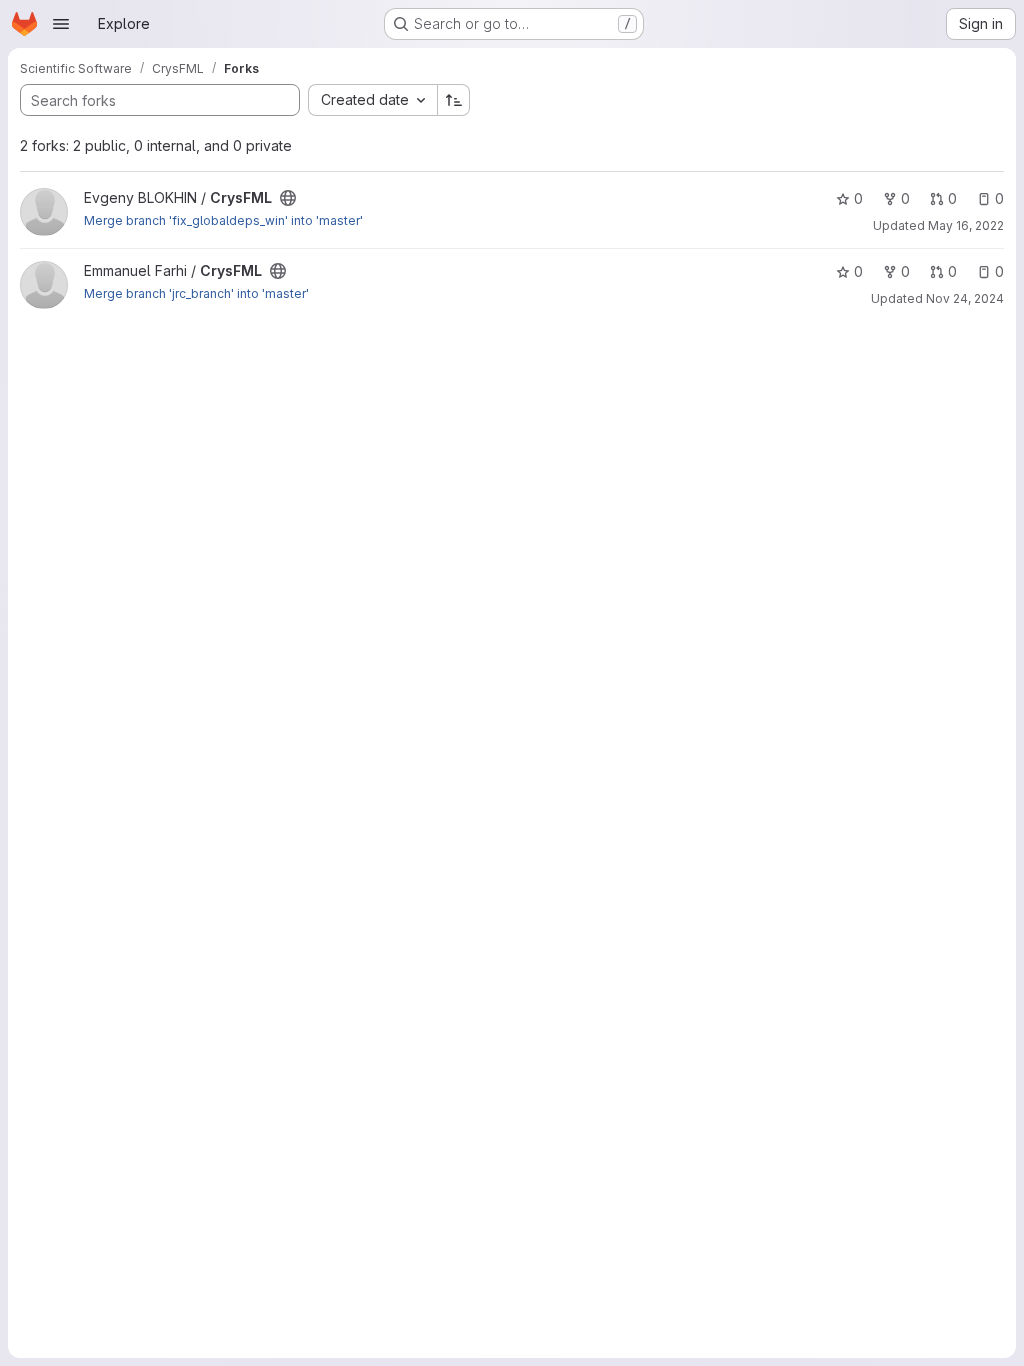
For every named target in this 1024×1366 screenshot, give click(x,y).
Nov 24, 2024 (965, 298)
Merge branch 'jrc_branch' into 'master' (196, 293)
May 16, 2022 (966, 225)
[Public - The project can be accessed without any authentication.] (288, 198)
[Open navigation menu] (61, 24)
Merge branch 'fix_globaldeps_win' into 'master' (223, 220)
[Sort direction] (454, 100)
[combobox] (372, 100)
